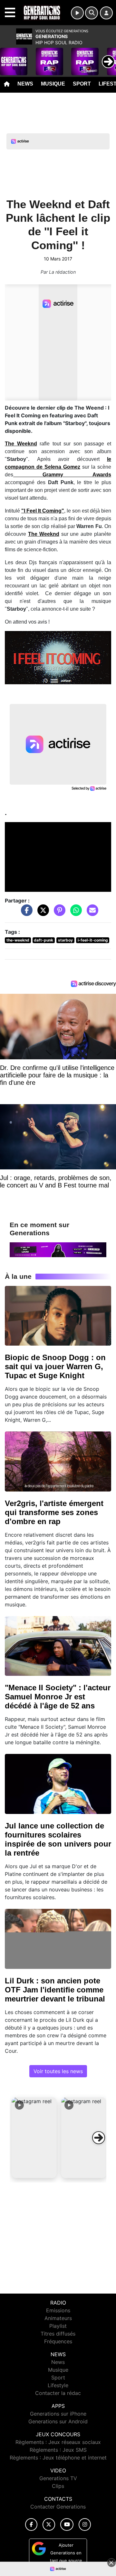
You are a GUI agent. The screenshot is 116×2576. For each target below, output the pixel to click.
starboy (65, 940)
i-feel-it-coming (93, 940)
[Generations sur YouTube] (67, 2525)
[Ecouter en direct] (77, 13)
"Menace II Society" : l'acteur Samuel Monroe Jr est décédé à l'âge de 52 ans (58, 1697)
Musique (53, 84)
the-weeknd (18, 940)
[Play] (8, 57)
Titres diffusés (58, 2334)
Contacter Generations (58, 2507)
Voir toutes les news (58, 2071)
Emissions (58, 2310)
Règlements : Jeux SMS (58, 2450)
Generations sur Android (58, 2421)
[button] (34, 2138)
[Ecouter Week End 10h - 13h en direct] (58, 1249)
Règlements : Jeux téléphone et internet (58, 2458)
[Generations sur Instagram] (85, 2525)
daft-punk (43, 940)
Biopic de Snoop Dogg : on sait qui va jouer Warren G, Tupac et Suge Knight (55, 1366)
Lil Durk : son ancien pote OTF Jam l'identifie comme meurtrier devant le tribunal (55, 1990)
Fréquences (58, 2341)
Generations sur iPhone (58, 2414)
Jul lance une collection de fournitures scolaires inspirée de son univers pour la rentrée (58, 1839)
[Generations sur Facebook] (31, 2525)
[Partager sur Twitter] (42, 913)
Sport (82, 84)
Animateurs (58, 2318)
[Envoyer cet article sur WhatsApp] (74, 913)
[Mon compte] (106, 13)
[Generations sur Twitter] (49, 2525)
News (25, 84)
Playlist (58, 2326)
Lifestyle (58, 2385)
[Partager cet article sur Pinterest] (58, 913)
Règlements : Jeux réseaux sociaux (58, 2442)
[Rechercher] (92, 13)
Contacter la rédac (58, 2393)
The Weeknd (44, 534)
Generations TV (58, 2478)
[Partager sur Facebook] (25, 913)
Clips (58, 2486)
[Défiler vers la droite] (99, 2138)
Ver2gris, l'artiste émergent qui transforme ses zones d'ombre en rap (54, 1512)
